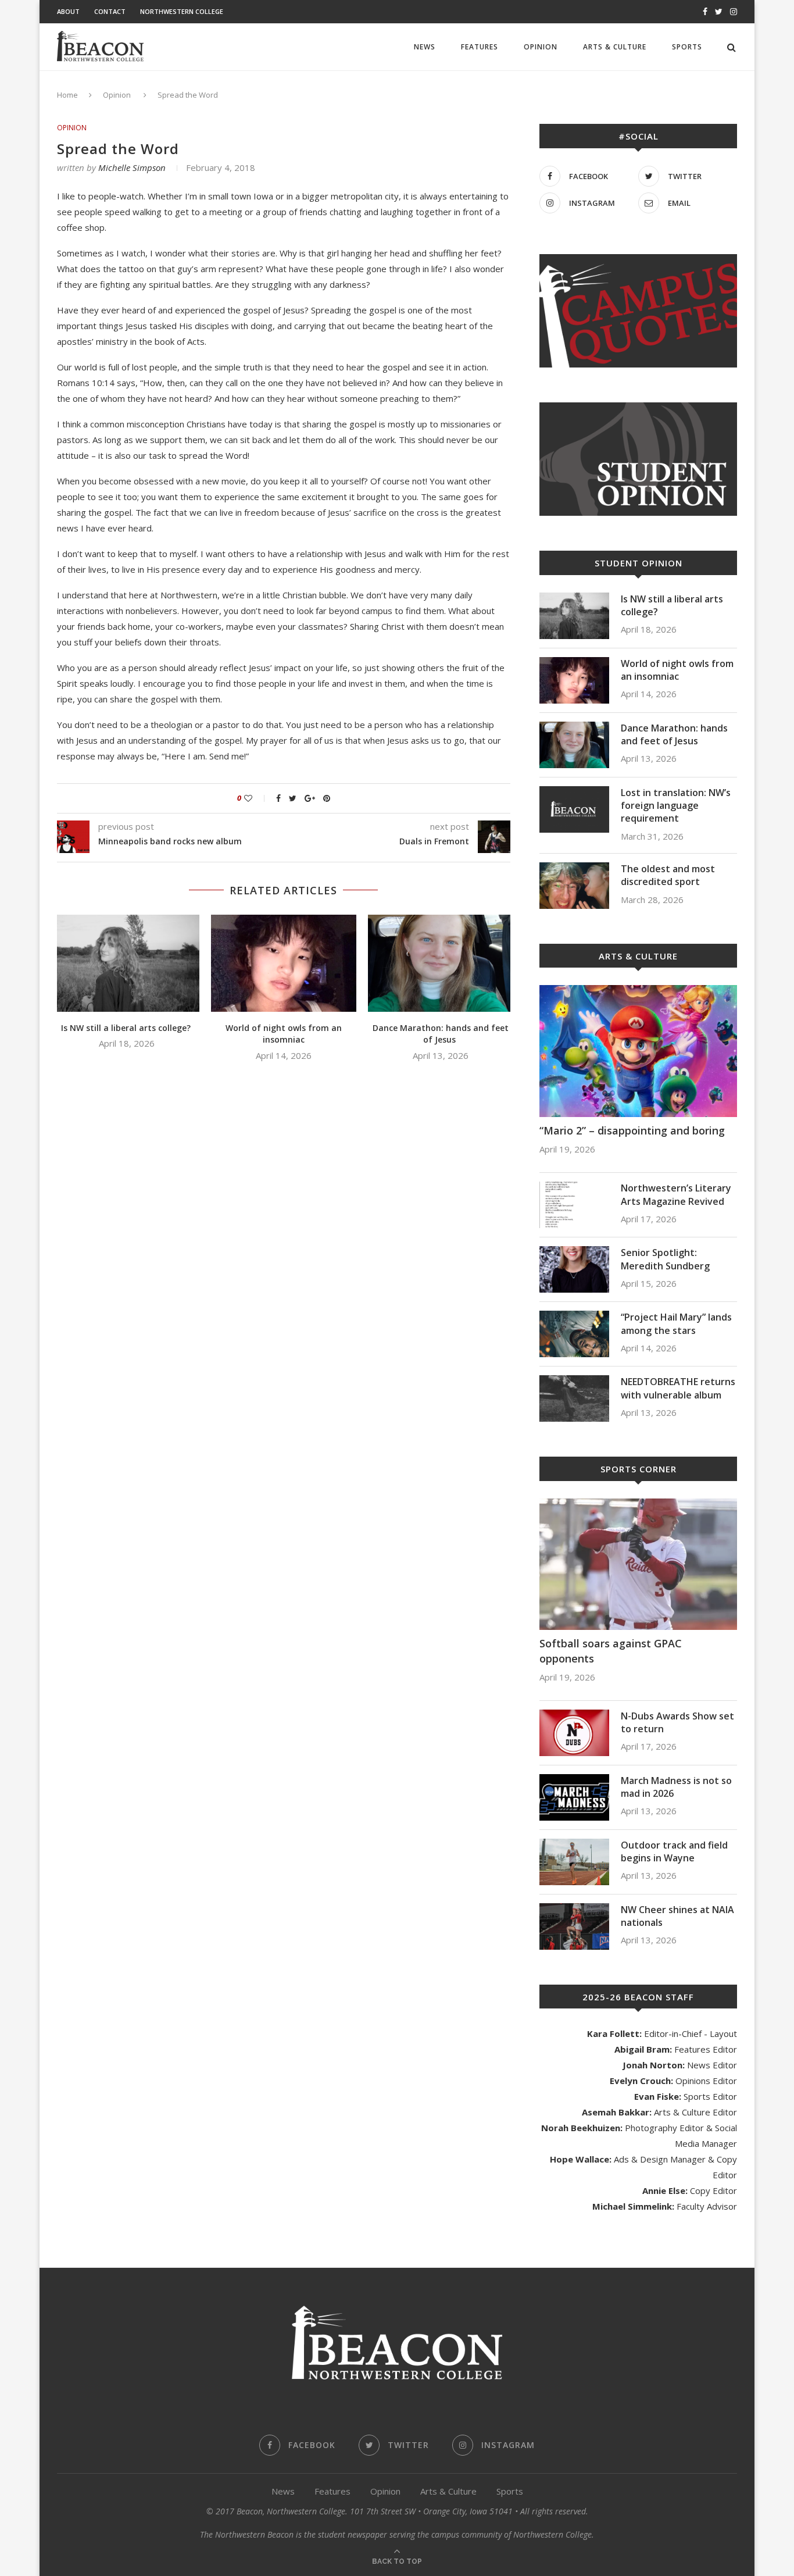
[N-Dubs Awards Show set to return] (574, 1733)
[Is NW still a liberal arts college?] (127, 963)
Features (480, 47)
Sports (687, 47)
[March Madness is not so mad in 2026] (574, 1797)
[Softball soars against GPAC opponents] (638, 1564)
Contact (110, 11)
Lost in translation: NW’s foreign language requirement (676, 806)
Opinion (541, 47)
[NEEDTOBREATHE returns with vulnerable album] (574, 1398)
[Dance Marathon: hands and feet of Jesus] (441, 963)
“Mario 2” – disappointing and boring (632, 1130)
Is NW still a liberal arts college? (127, 1028)
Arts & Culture (615, 47)
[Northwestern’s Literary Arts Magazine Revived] (574, 1205)
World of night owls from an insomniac (284, 1034)
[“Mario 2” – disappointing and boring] (638, 1051)
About (68, 11)
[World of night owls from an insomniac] (284, 963)
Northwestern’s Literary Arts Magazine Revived (676, 1194)
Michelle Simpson (132, 167)
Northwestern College (182, 11)
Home (67, 95)
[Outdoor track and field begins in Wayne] (574, 1862)
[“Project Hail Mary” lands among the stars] (574, 1334)
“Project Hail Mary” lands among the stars (676, 1323)
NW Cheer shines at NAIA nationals (677, 1916)
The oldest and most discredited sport (668, 875)
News (425, 47)
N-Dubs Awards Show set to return (677, 1722)
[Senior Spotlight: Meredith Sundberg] (574, 1269)
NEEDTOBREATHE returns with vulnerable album (678, 1388)
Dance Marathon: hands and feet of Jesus (441, 1034)
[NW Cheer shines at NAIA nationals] (574, 1926)
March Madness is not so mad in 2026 (676, 1787)
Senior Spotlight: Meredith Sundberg (665, 1259)
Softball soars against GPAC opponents (611, 1651)
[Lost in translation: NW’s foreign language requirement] (574, 809)
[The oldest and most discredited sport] (574, 886)
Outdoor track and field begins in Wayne (674, 1851)
